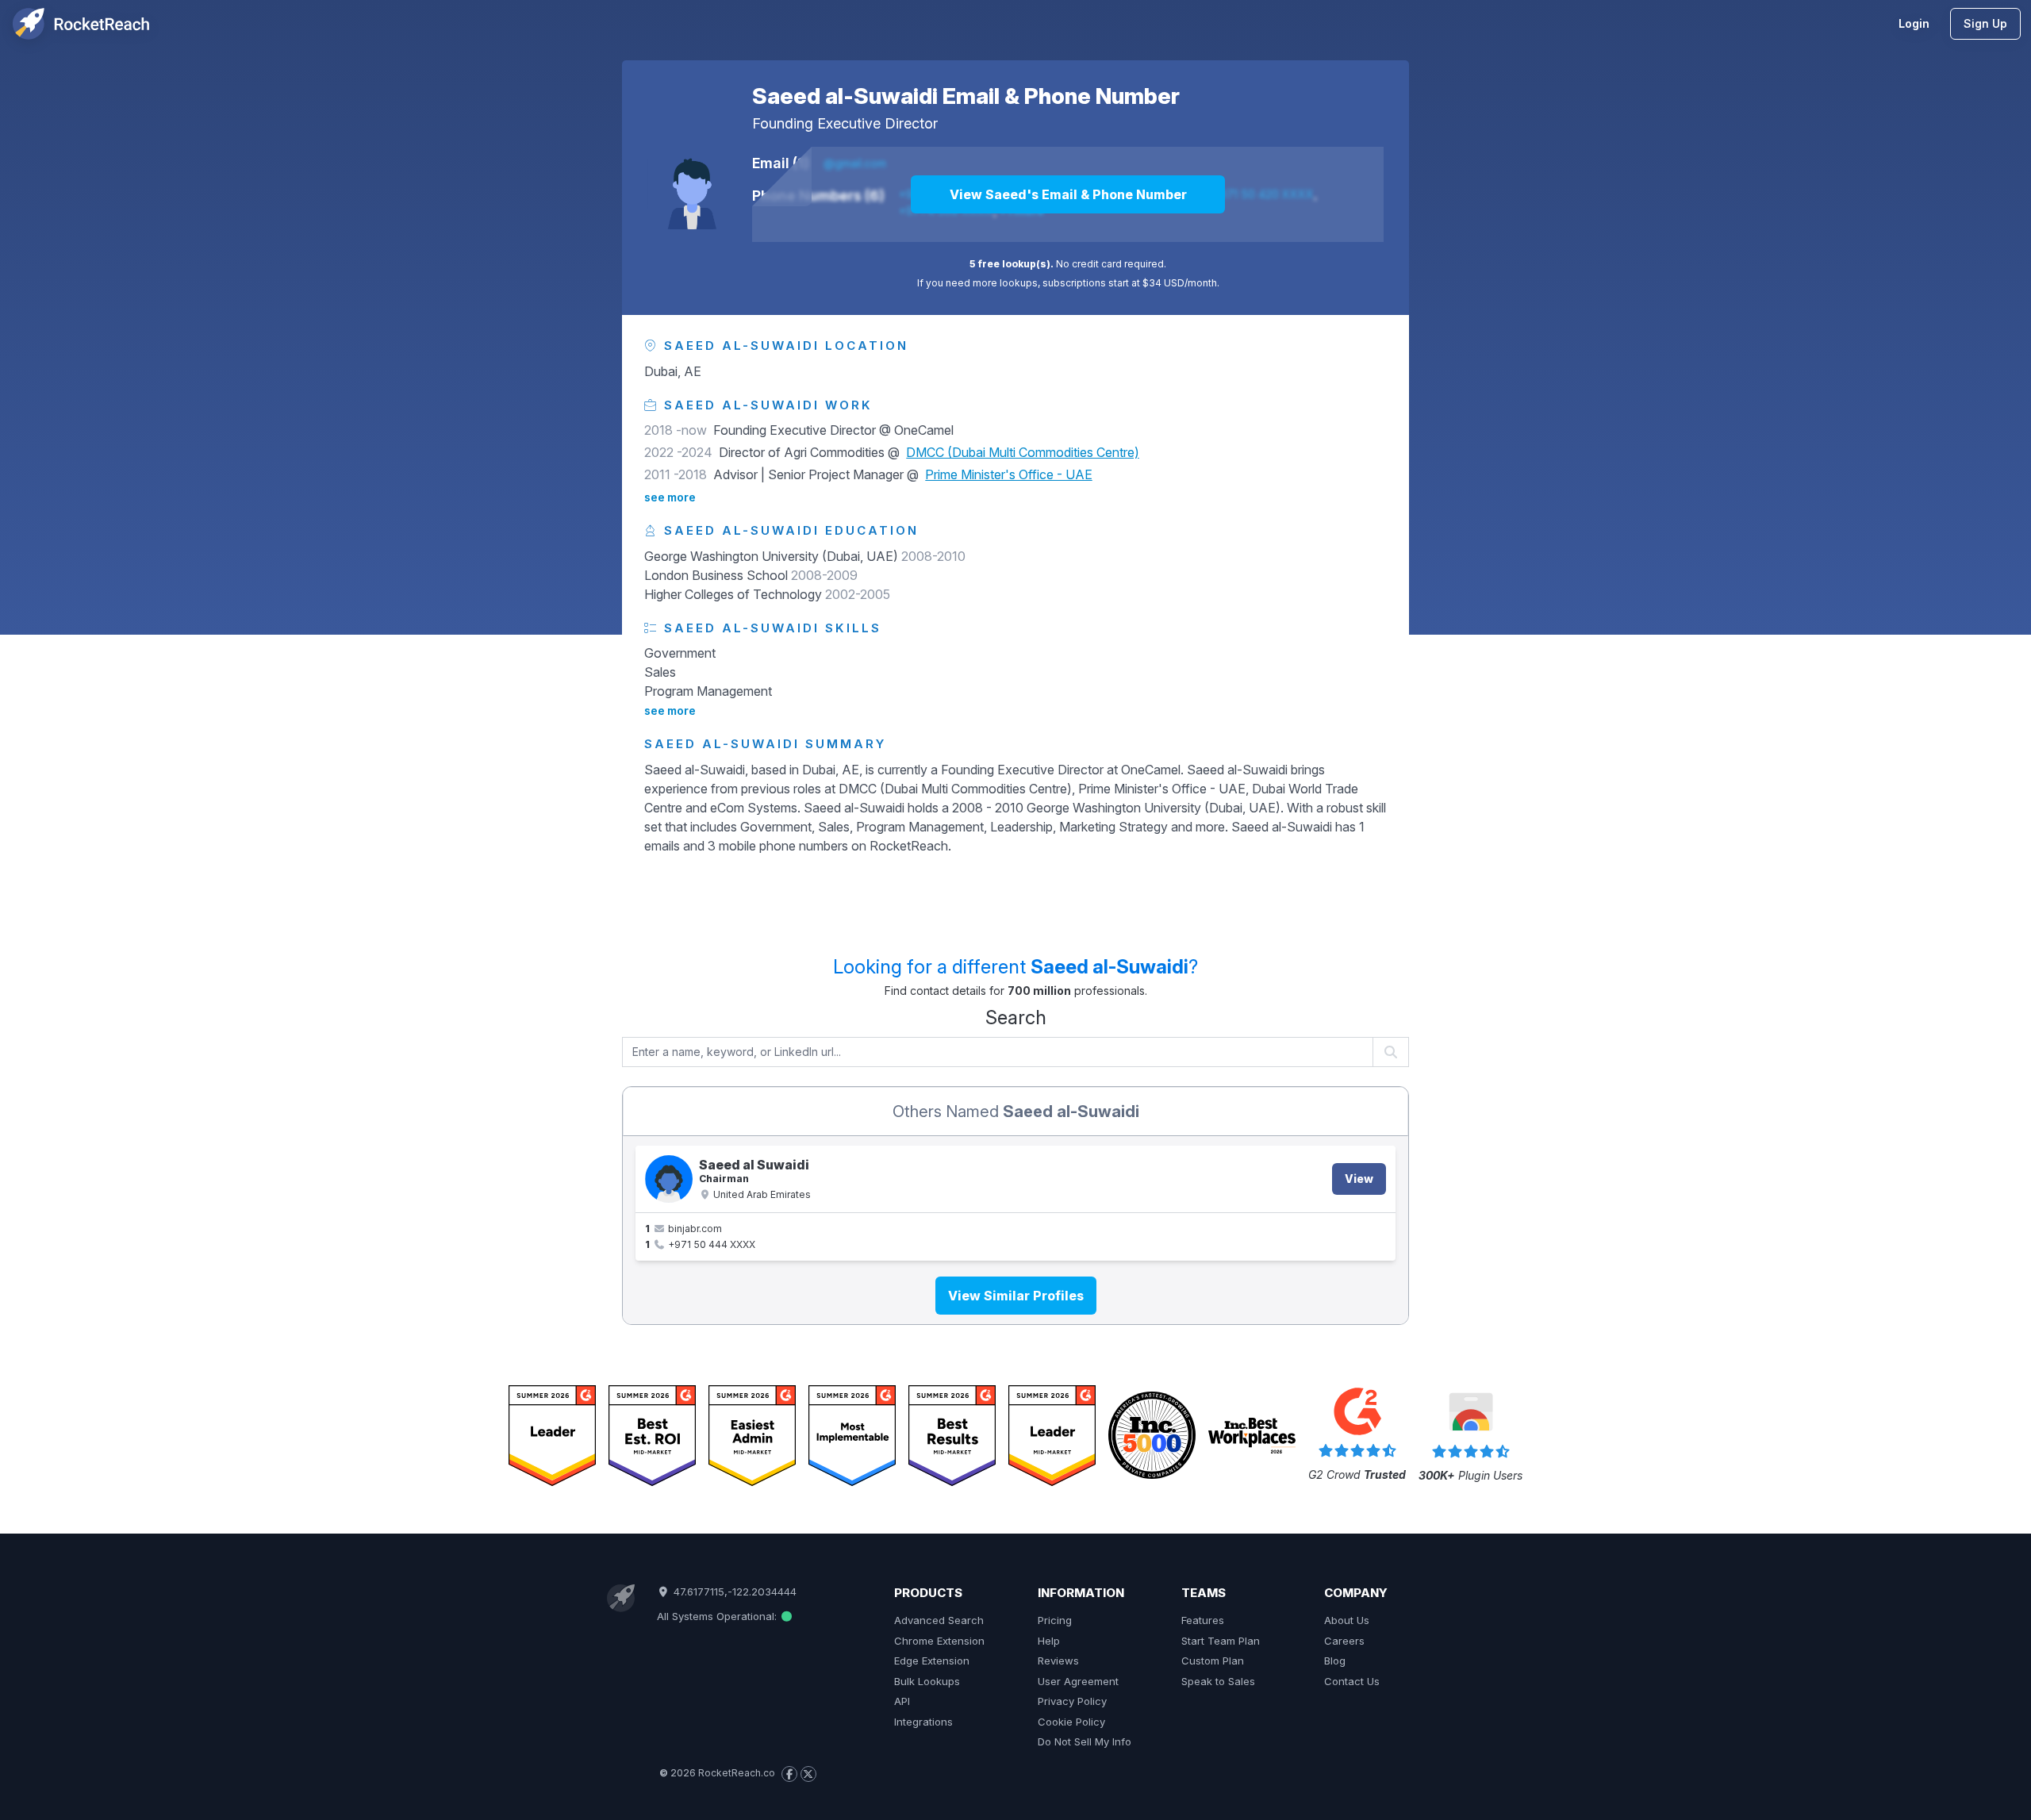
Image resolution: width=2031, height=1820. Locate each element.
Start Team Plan (1221, 1641)
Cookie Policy (1071, 1722)
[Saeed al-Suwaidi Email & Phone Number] (692, 185)
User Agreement (1078, 1681)
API (902, 1701)
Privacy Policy (1072, 1701)
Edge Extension (932, 1661)
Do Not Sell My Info (1085, 1741)
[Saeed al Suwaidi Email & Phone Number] (669, 1179)
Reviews (1058, 1661)
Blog (1335, 1661)
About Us (1347, 1620)
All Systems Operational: (718, 1616)
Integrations (923, 1722)
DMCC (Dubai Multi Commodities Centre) (1023, 452)
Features (1203, 1620)
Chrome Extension (939, 1641)
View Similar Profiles (1016, 1296)
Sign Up (1985, 23)
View (1359, 1179)
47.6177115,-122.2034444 (733, 1592)
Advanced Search (939, 1620)
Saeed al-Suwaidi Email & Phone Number (966, 96)
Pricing (1055, 1620)
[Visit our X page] (808, 1774)
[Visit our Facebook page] (789, 1774)
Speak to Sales (1218, 1681)
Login (1914, 23)
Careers (1344, 1641)
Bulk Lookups (927, 1681)
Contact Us (1352, 1681)
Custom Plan (1213, 1661)
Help (1049, 1641)
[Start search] (1391, 1052)
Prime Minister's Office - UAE (1009, 474)
